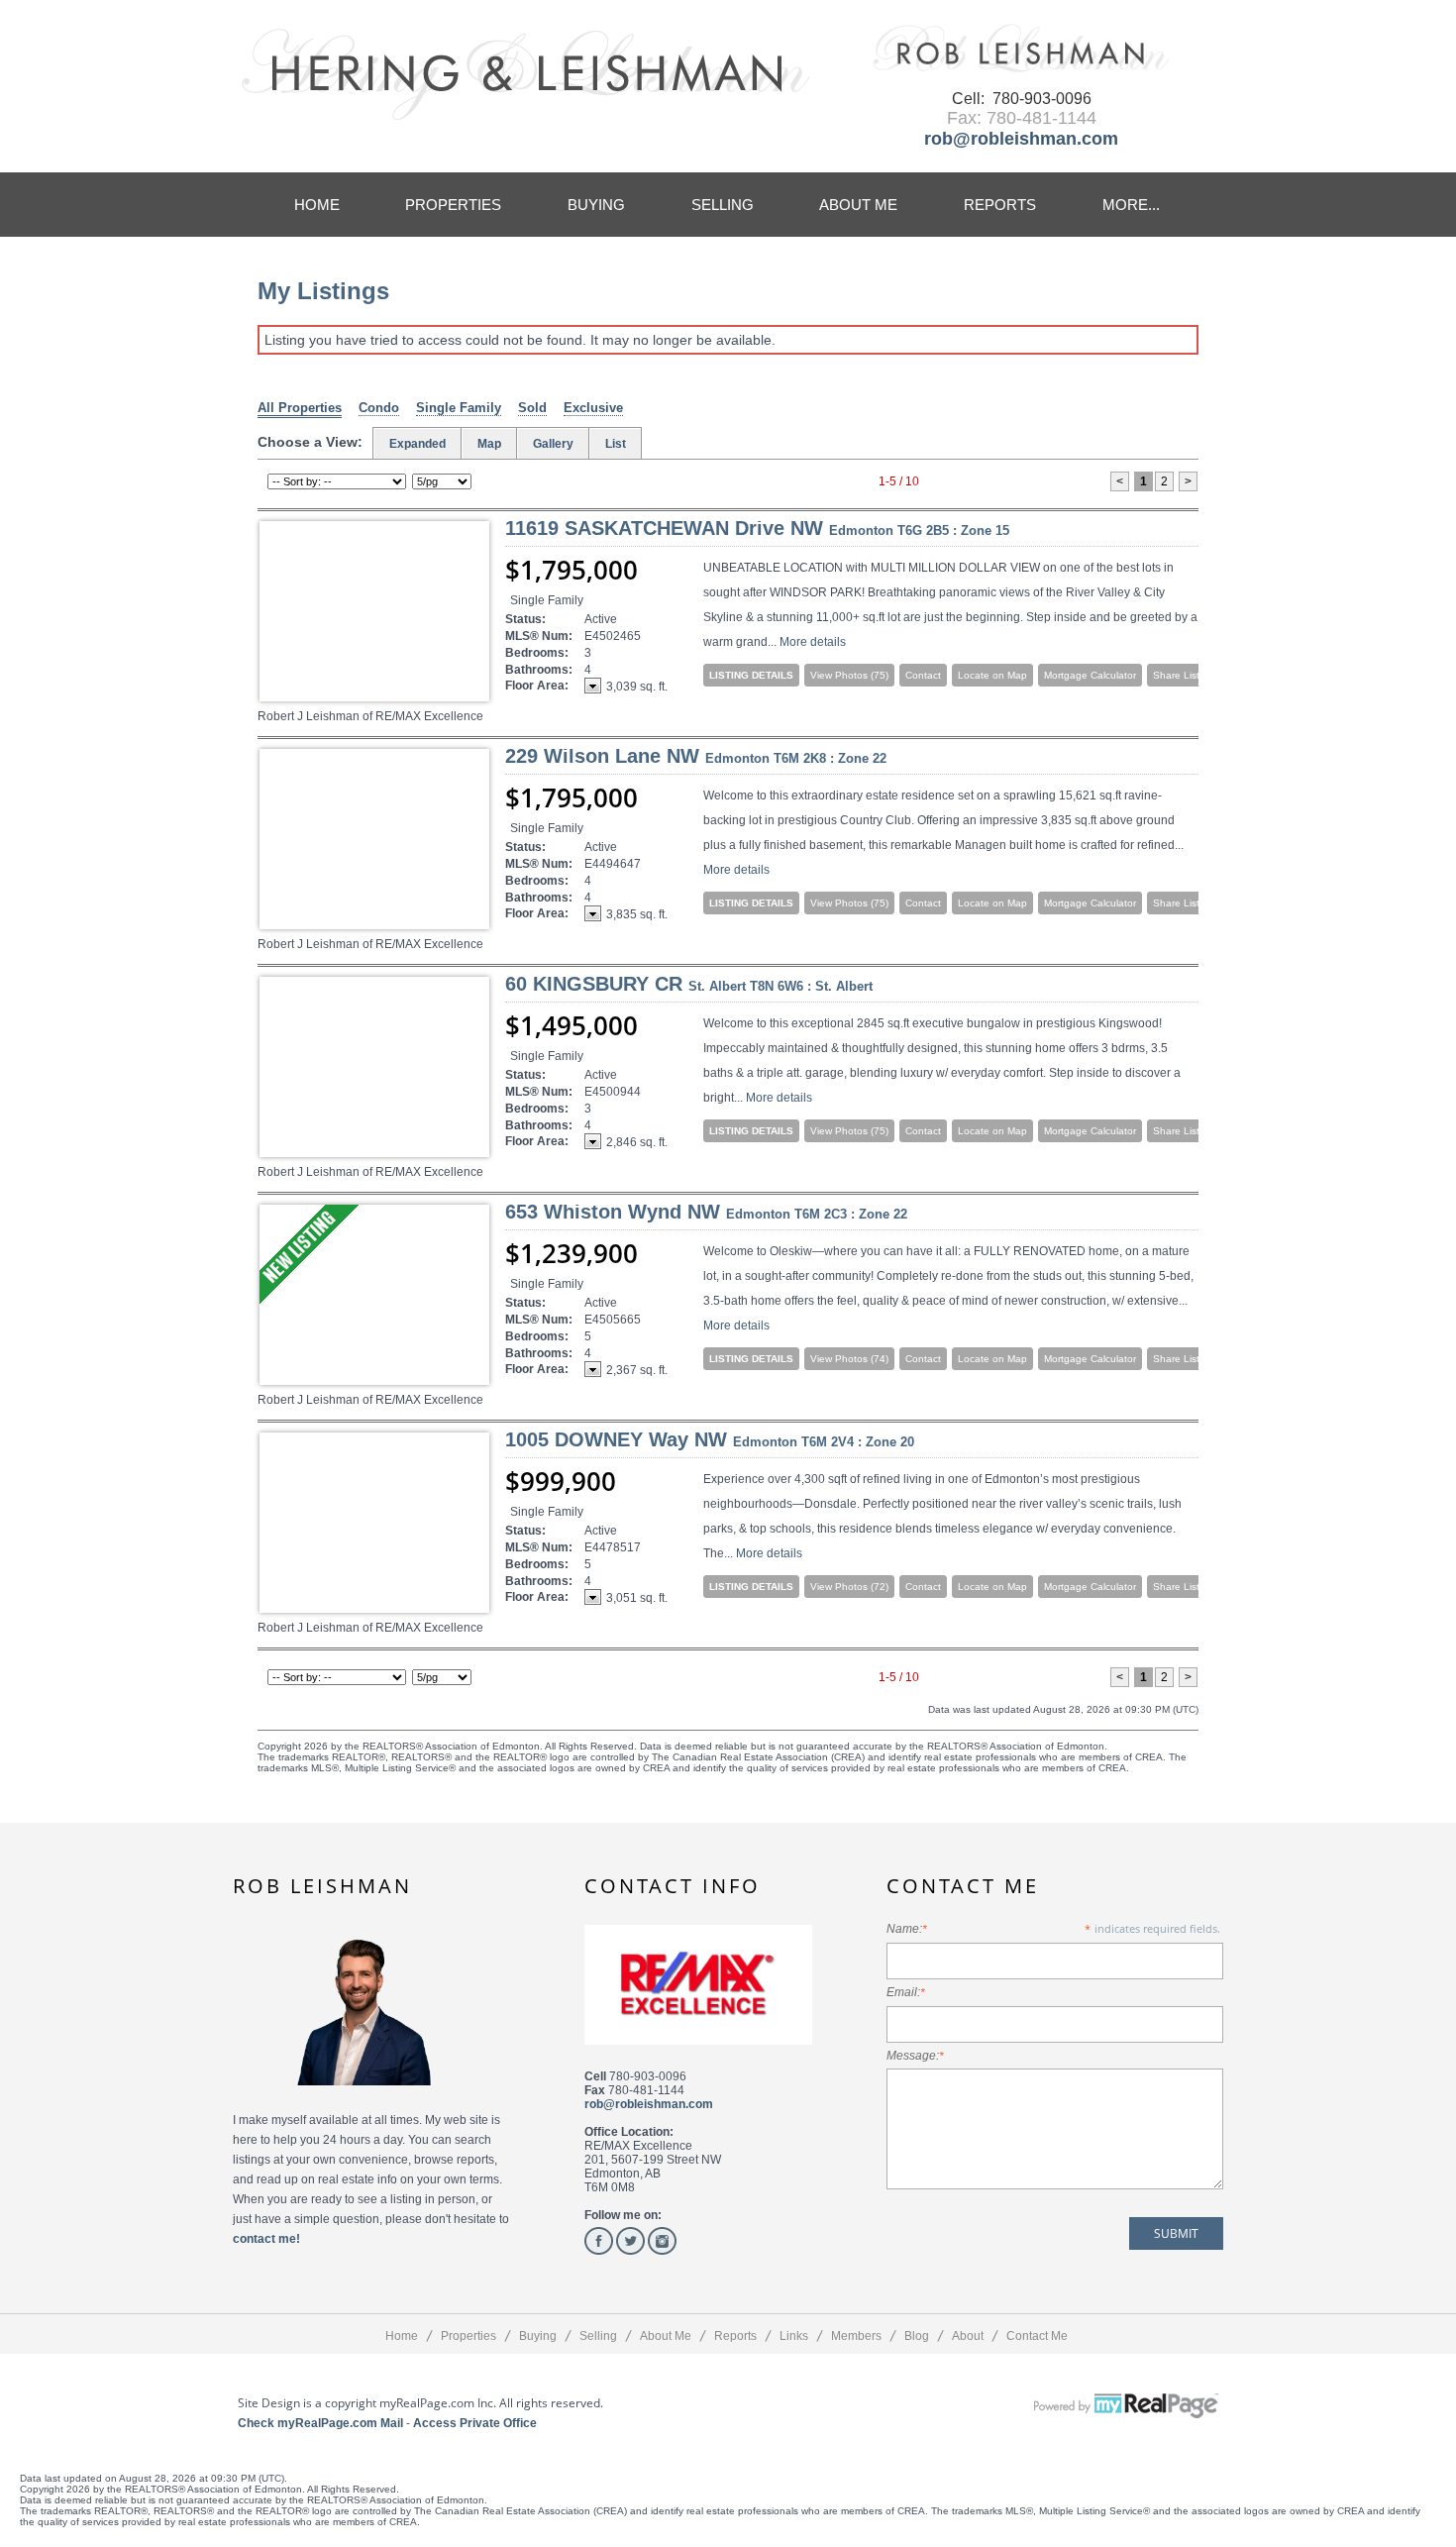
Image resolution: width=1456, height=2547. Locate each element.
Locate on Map (992, 675)
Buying (596, 205)
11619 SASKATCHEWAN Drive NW (757, 528)
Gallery (553, 444)
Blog (917, 2336)
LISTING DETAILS (751, 675)
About (968, 2336)
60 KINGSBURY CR (689, 984)
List (616, 444)
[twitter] (630, 2241)
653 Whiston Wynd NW (706, 1212)
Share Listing (1183, 675)
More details (813, 642)
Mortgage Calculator (1090, 675)
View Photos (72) (849, 1587)
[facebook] (599, 2241)
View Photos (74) (849, 1359)
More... (1131, 205)
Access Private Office (475, 2423)
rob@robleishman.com (1021, 139)
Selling (723, 205)
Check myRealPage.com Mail (320, 2423)
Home (317, 205)
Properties (453, 205)
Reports (1000, 205)
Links (794, 2336)
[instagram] (662, 2241)
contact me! (266, 2239)
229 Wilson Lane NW (696, 756)
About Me (858, 205)
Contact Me (1037, 2336)
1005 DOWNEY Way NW (710, 1439)
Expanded (417, 444)
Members (856, 2336)
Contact (923, 675)
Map (489, 444)
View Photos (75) (849, 675)
